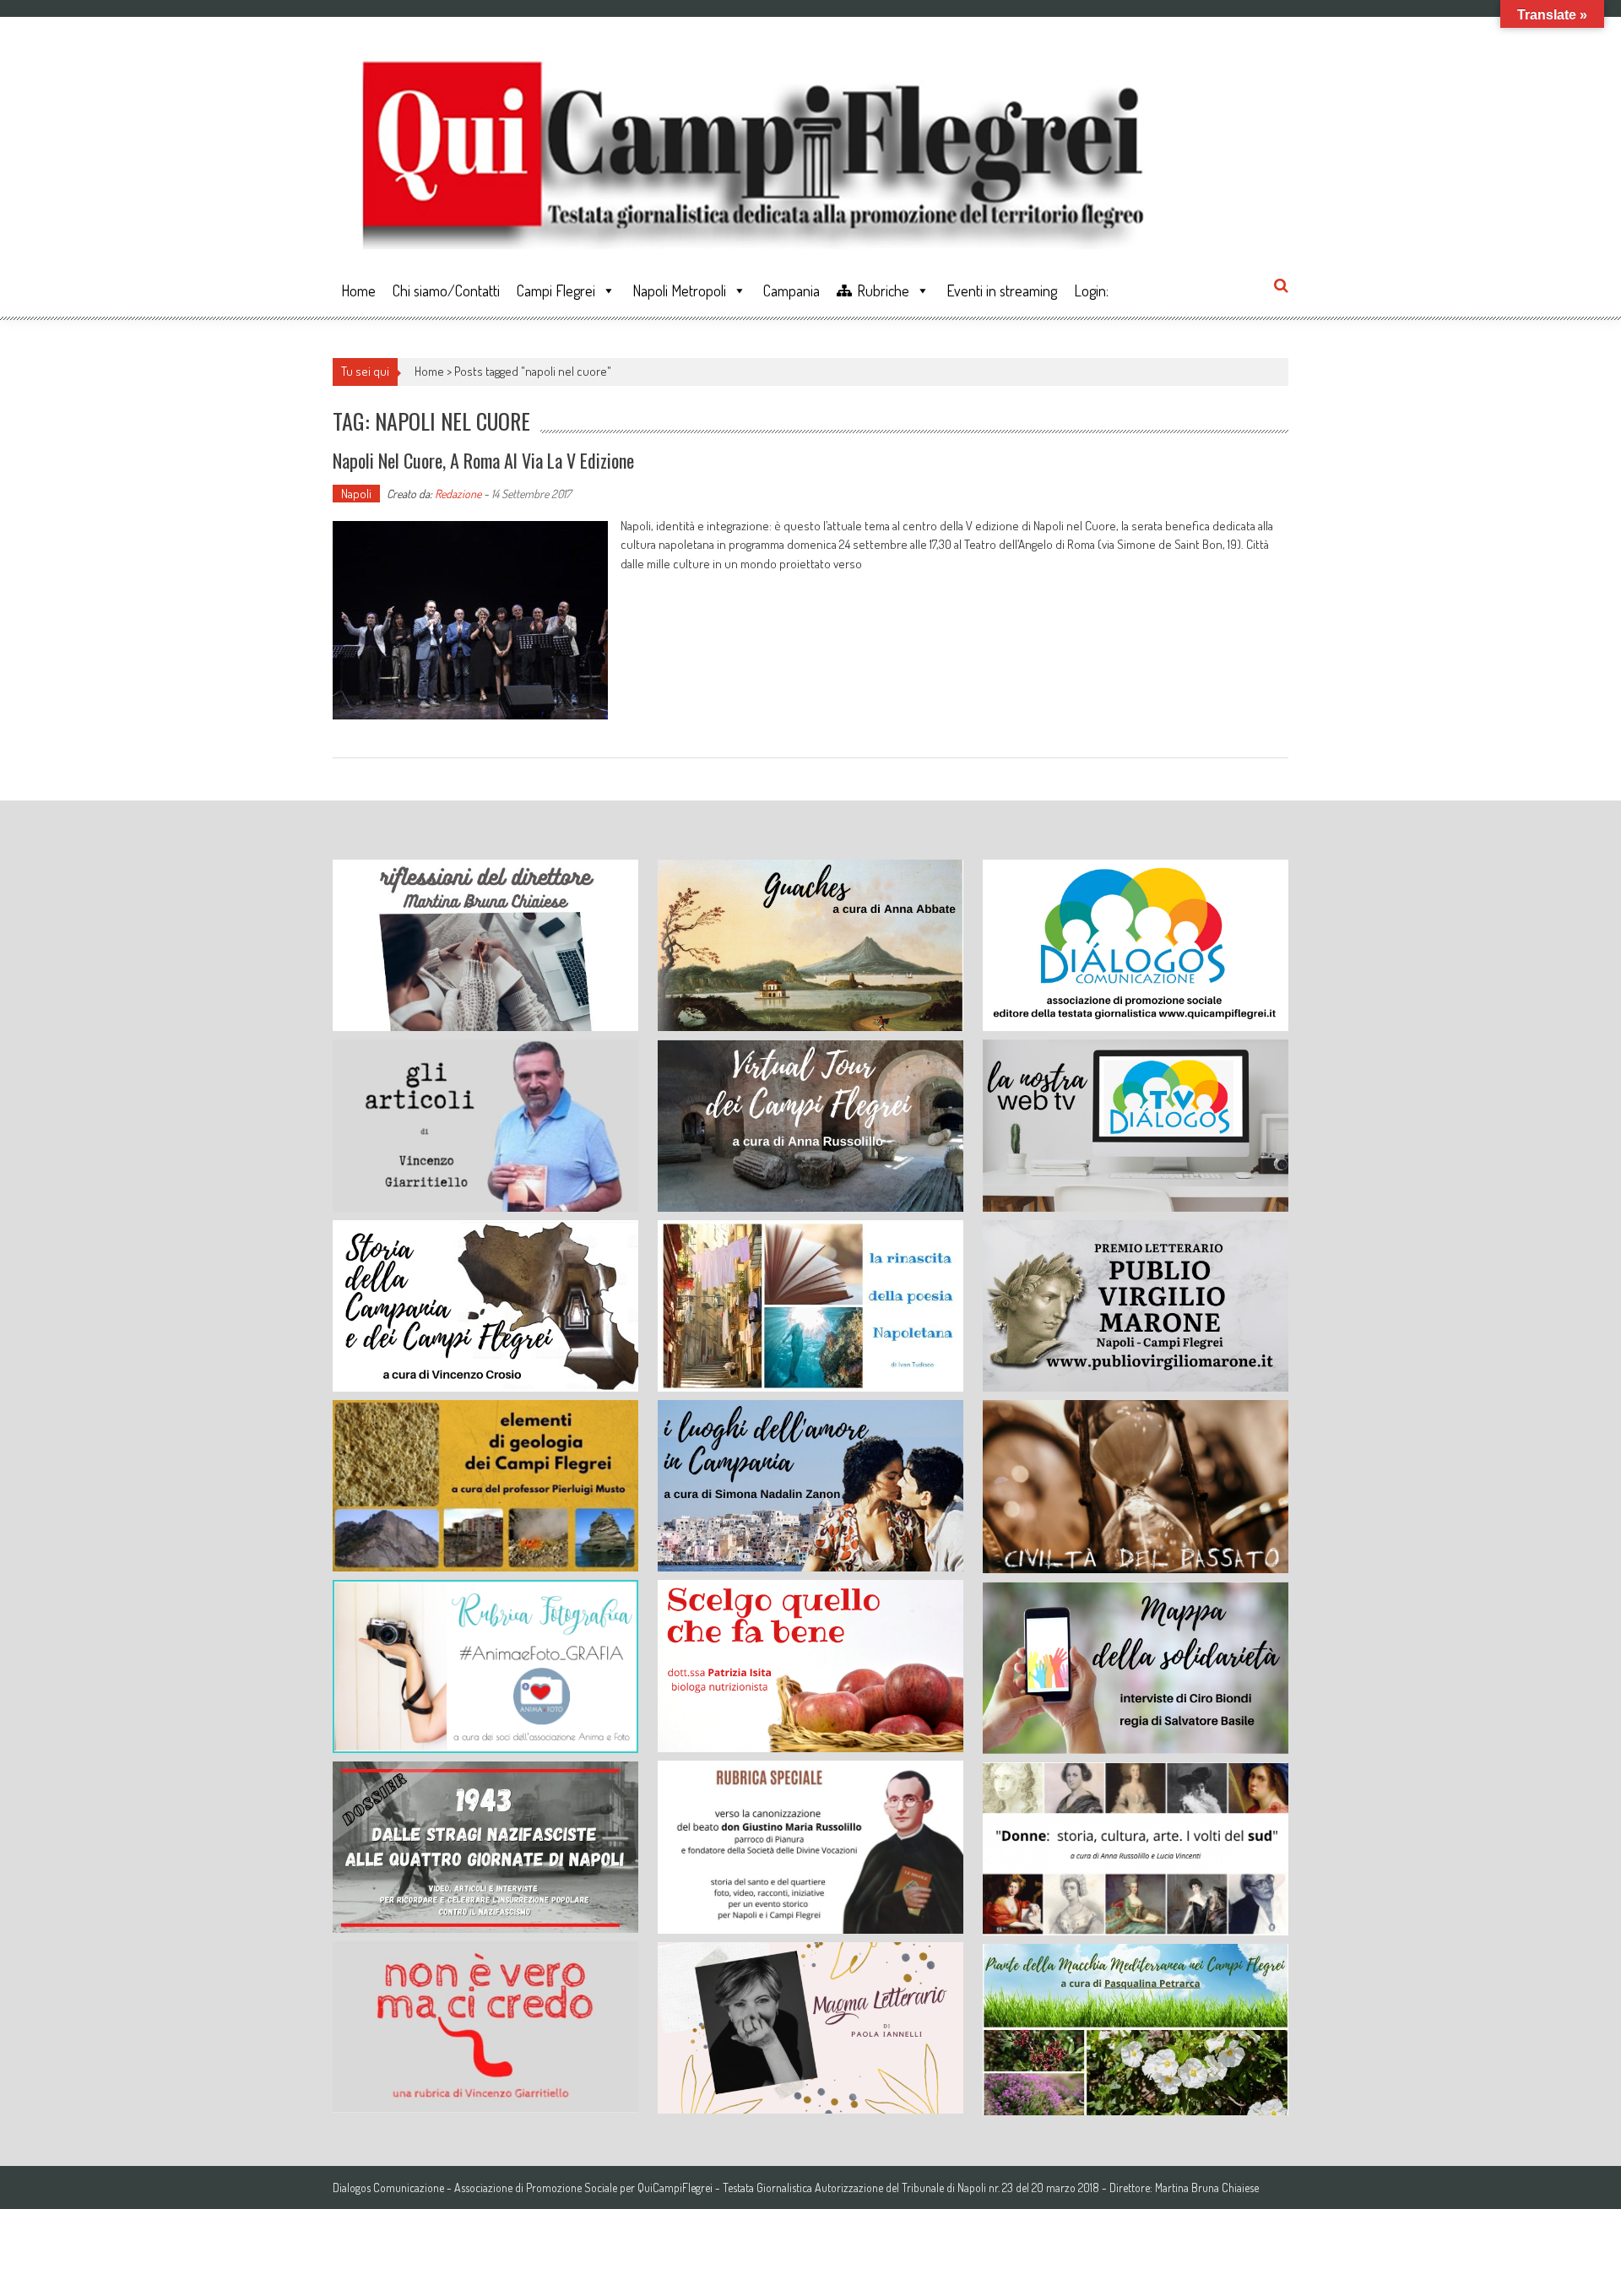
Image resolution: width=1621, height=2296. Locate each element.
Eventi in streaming (1002, 290)
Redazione (458, 494)
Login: (1091, 290)
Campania (792, 290)
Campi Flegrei (556, 290)
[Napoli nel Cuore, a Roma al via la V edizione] (470, 620)
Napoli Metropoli (679, 290)
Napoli (356, 494)
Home (358, 290)
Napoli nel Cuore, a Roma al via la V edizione (483, 460)
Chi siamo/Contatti (446, 290)
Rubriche (883, 290)
